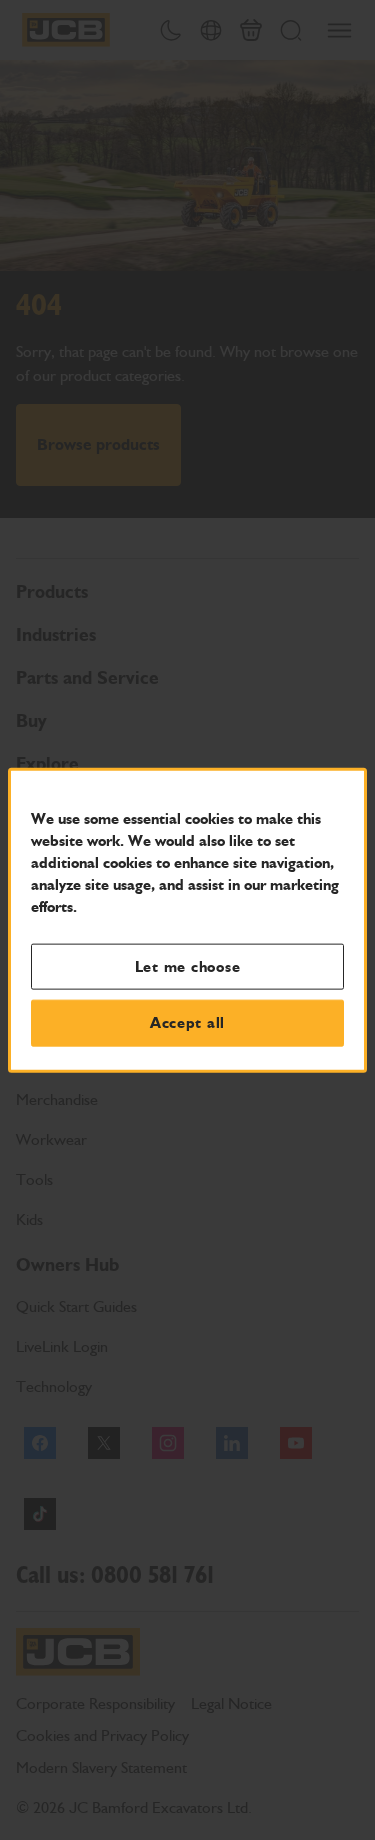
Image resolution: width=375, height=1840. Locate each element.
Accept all (187, 1023)
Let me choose (188, 966)
